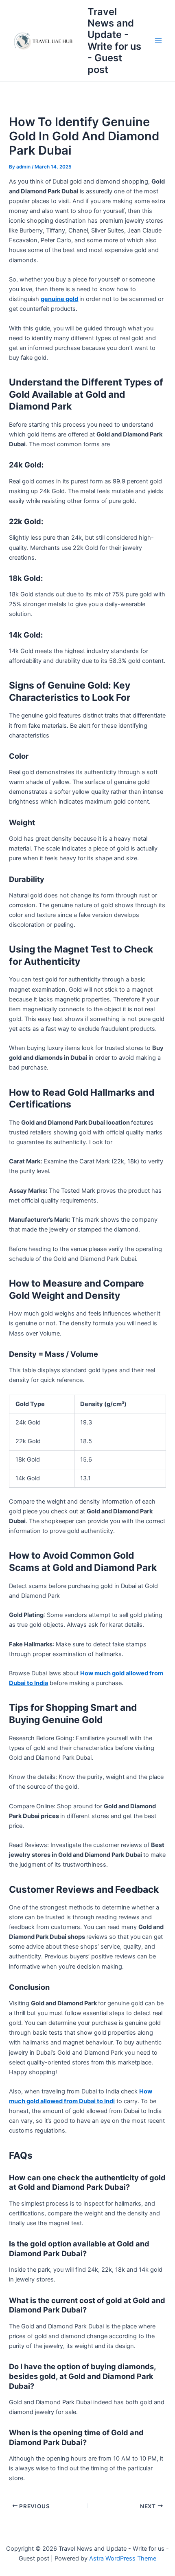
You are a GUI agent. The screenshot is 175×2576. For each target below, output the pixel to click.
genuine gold (59, 299)
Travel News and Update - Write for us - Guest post (114, 41)
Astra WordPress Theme (123, 2558)
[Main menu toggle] (158, 41)
